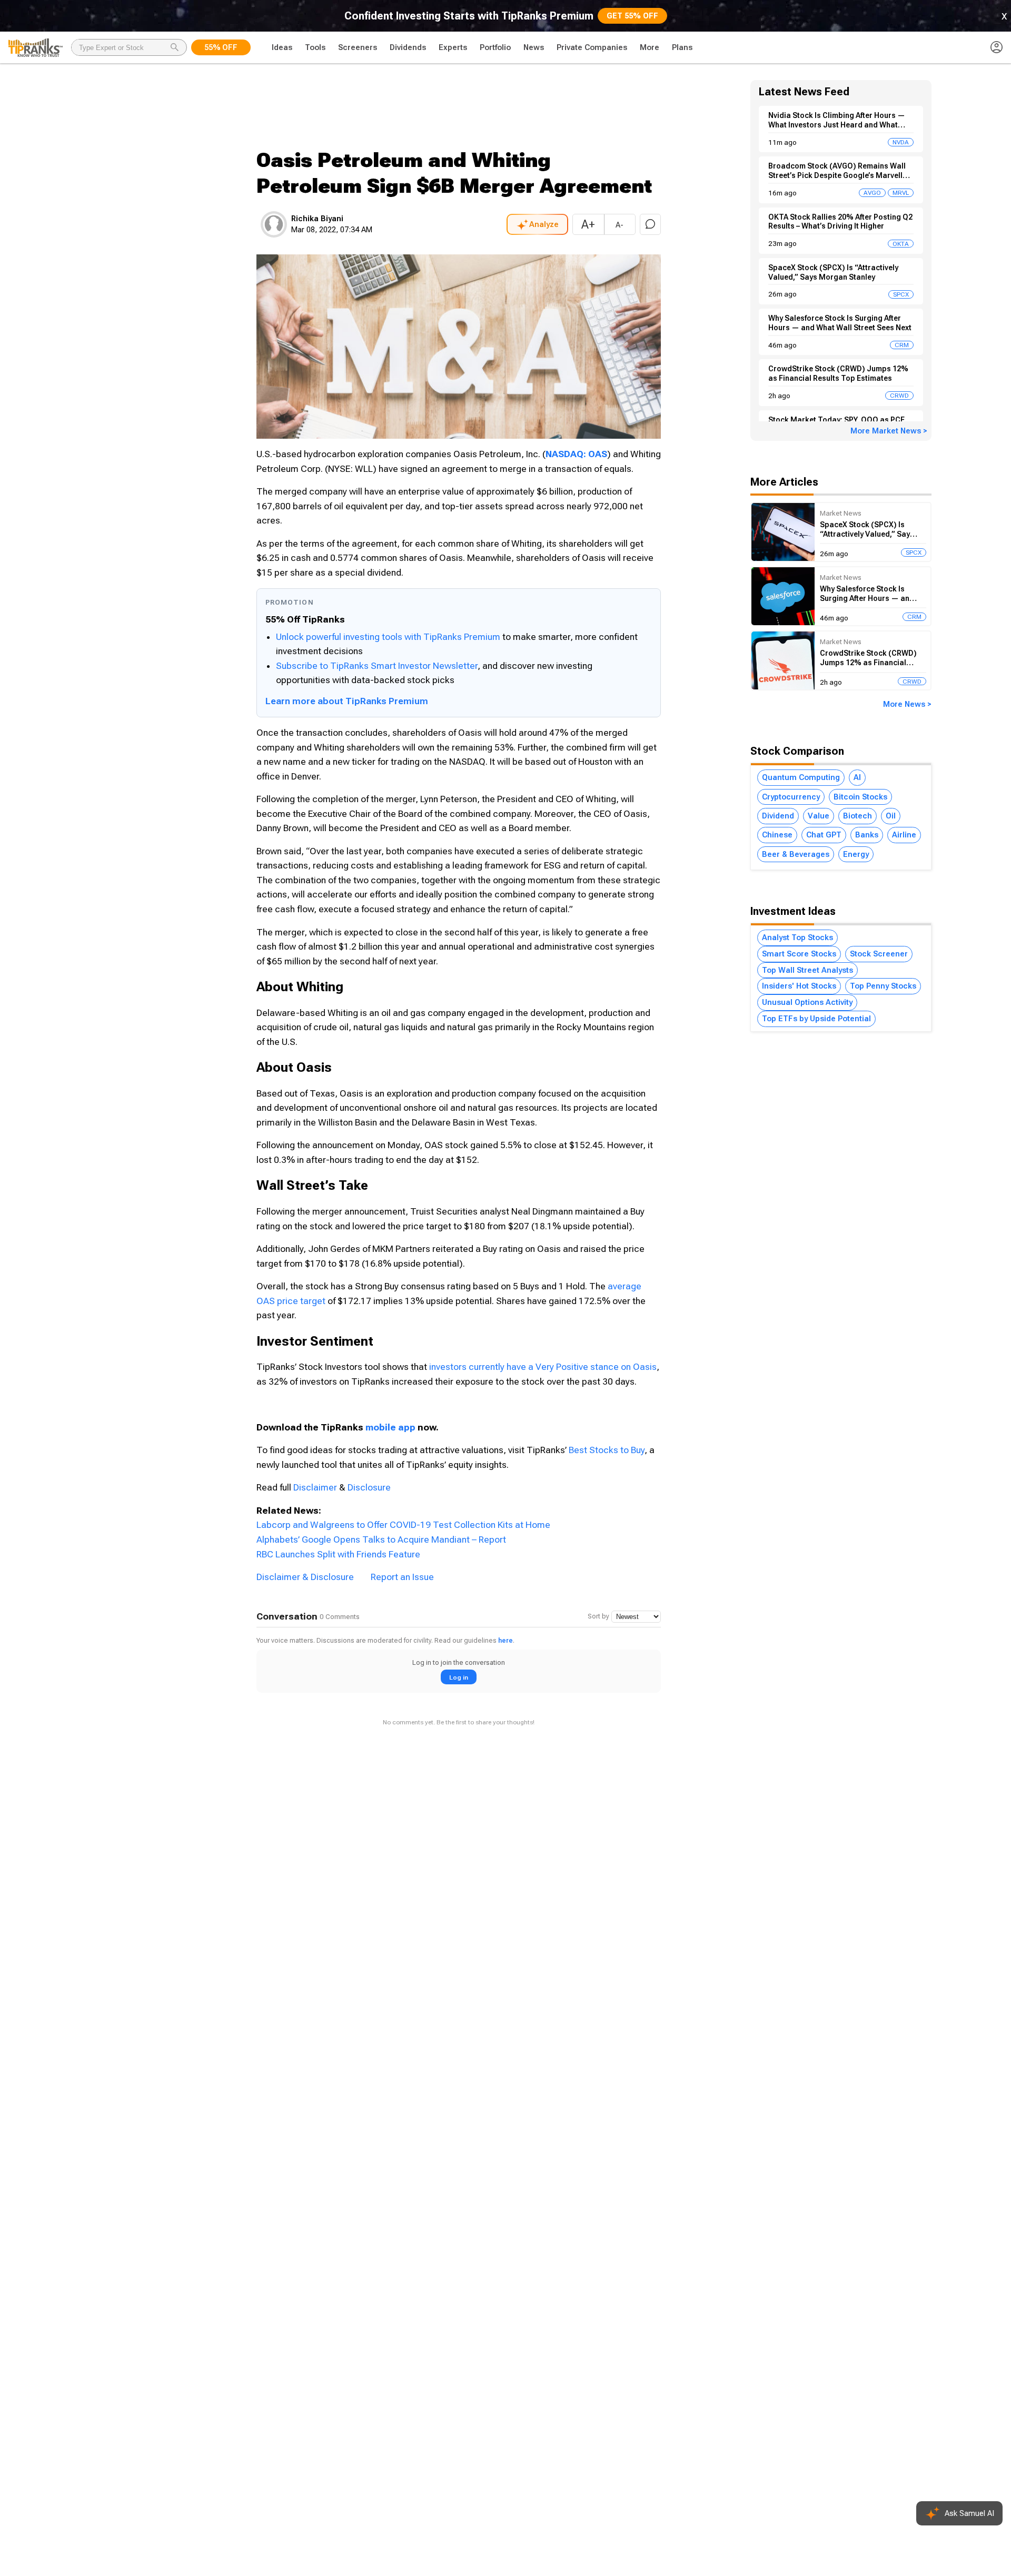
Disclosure (369, 1487)
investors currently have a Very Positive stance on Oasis (543, 1367)
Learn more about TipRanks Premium (347, 701)
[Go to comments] (650, 224)
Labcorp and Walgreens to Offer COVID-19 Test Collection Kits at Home (403, 1525)
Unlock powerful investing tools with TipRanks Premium (389, 637)
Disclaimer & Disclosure (305, 1577)
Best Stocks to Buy (607, 1450)
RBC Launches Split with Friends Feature (338, 1554)
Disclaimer (315, 1487)
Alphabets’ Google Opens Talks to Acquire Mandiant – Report (381, 1539)
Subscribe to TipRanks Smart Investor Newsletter (377, 666)
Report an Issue (402, 1577)
